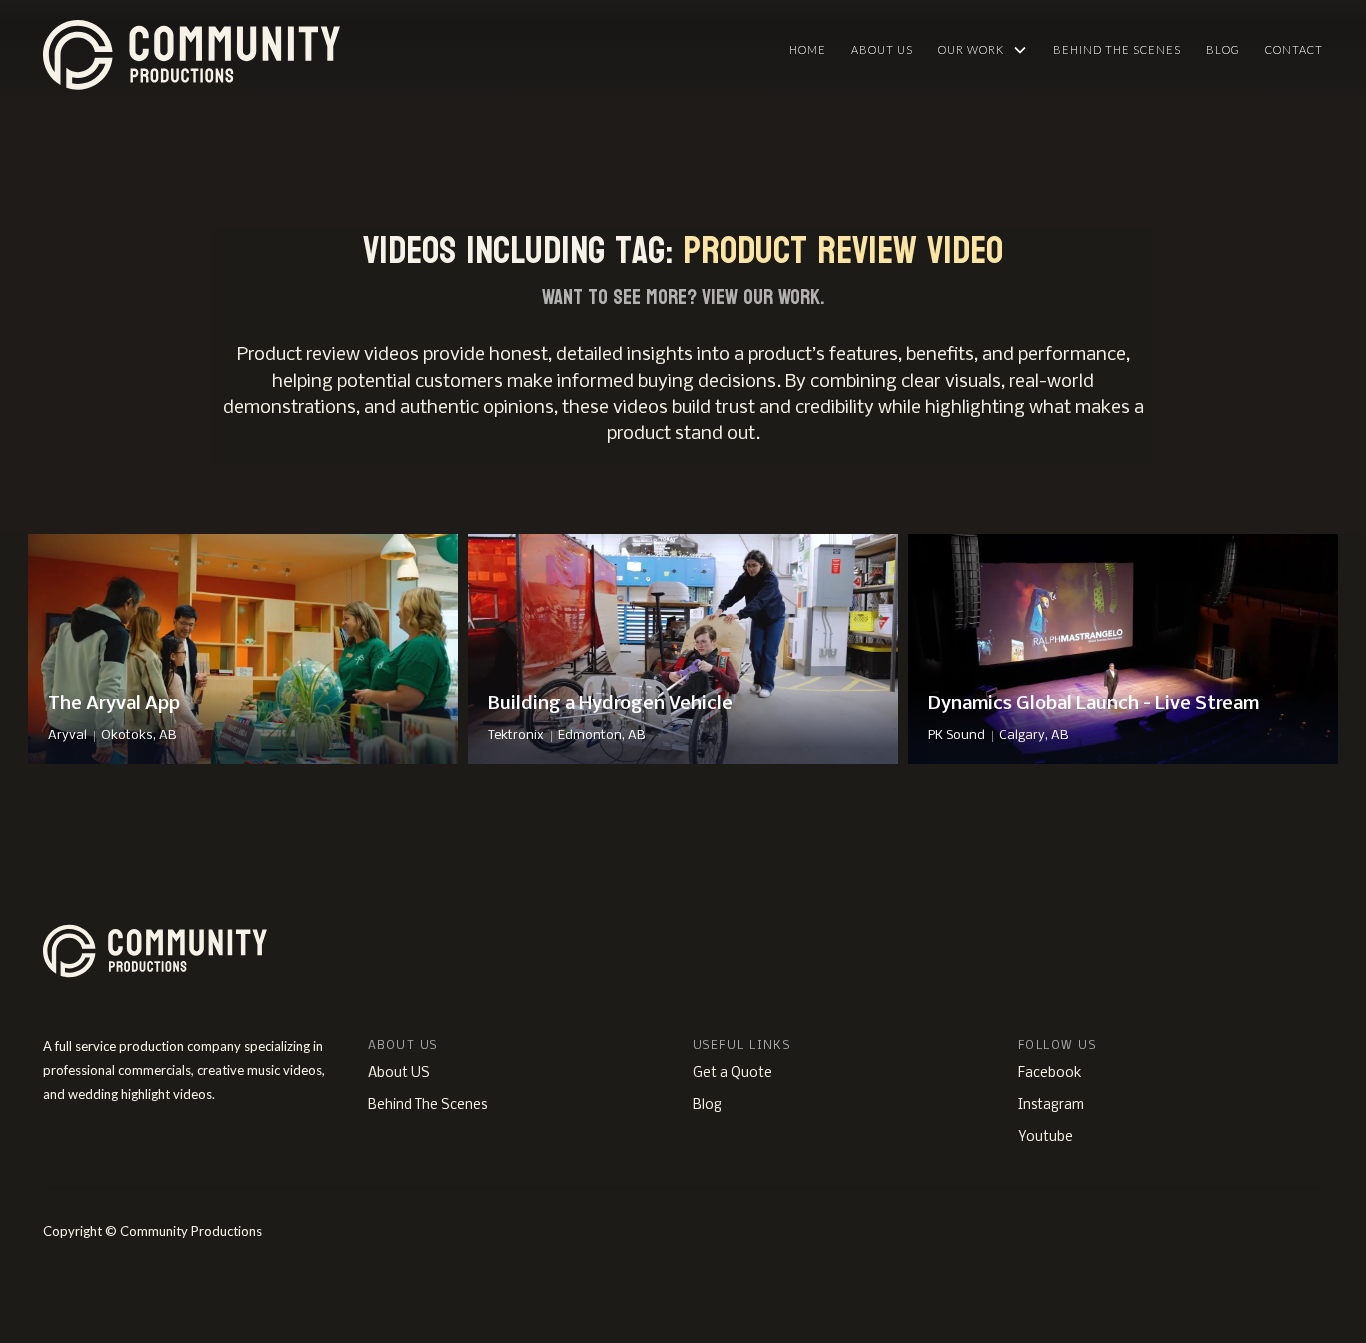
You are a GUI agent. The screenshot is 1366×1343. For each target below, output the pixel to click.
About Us (882, 49)
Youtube (1045, 1137)
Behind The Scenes (1117, 49)
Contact (1294, 49)
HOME (807, 49)
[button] (983, 50)
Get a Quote (732, 1073)
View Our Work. (763, 297)
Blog (1223, 49)
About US (399, 1073)
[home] (287, 50)
